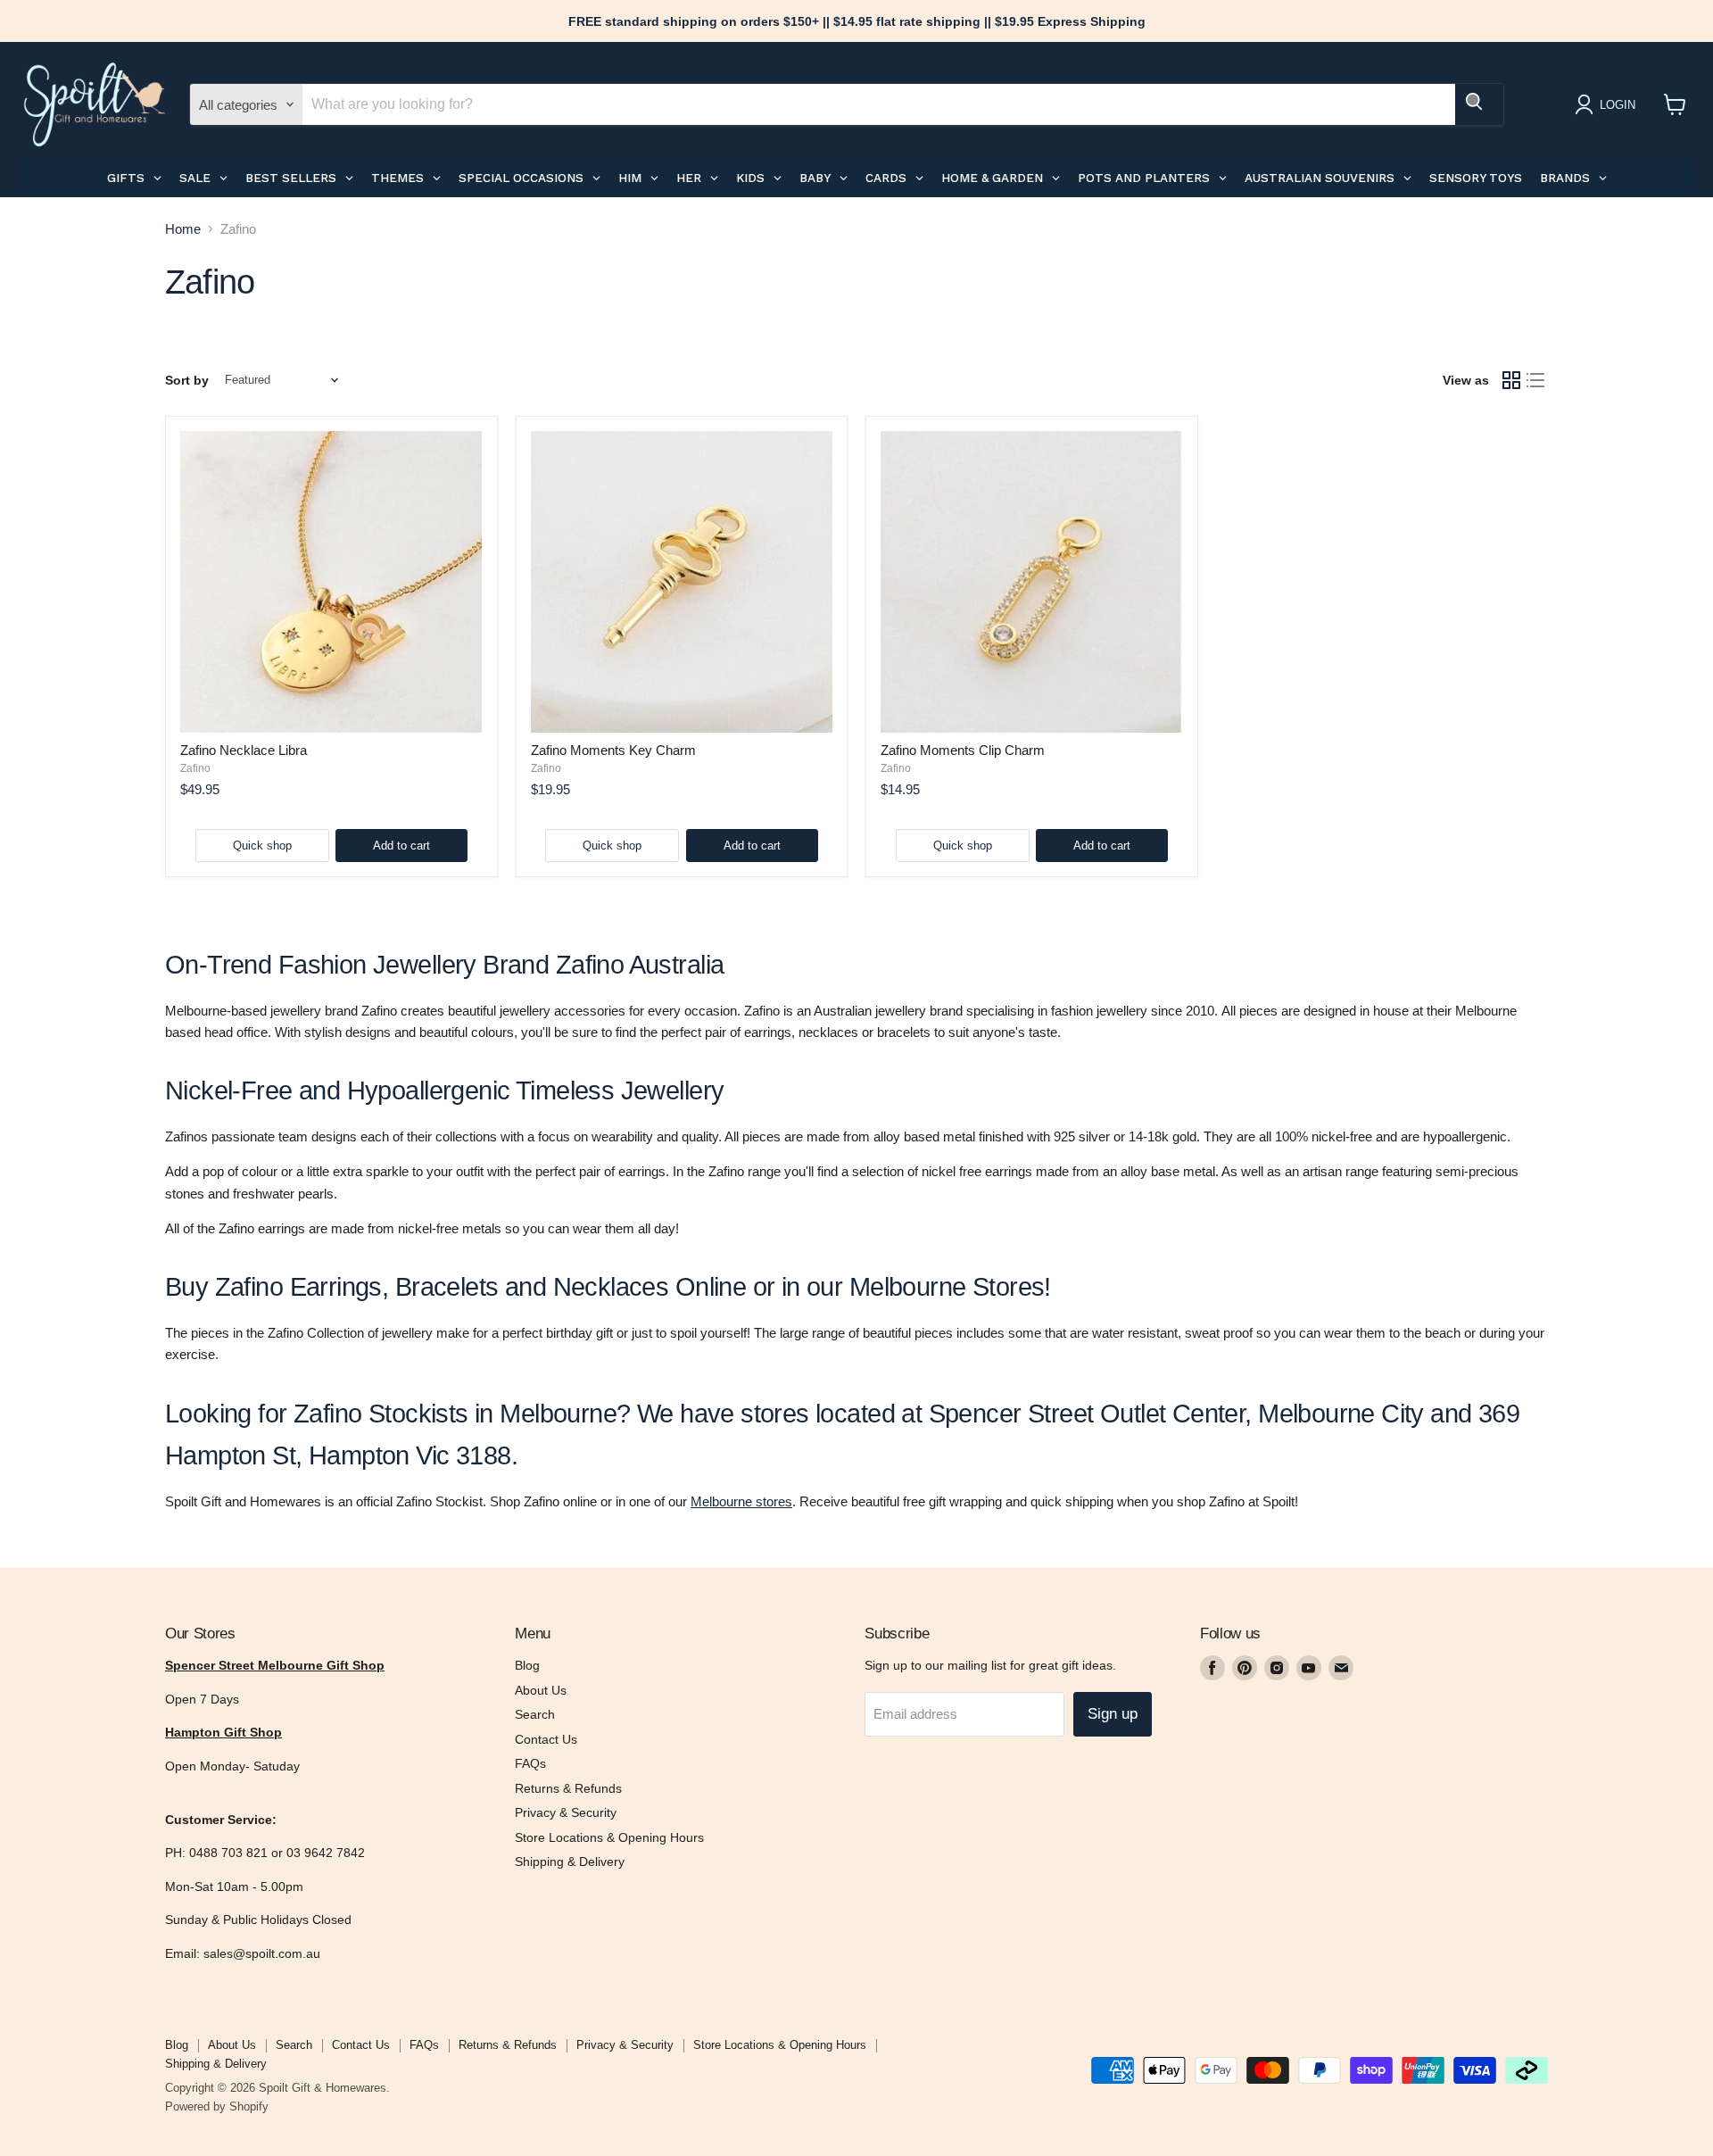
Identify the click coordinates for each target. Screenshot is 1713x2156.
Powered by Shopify (217, 2106)
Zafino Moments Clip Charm (963, 750)
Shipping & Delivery (570, 1862)
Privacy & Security (566, 1812)
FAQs (530, 1763)
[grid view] (1511, 380)
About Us (541, 1690)
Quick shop (262, 846)
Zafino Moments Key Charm (613, 750)
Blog (527, 1665)
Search (535, 1714)
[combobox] (879, 104)
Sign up (1113, 1714)
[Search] (1479, 104)
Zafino (195, 768)
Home (183, 229)
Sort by (187, 380)
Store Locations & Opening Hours (609, 1837)
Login (1618, 105)
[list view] (1536, 380)
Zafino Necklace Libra (244, 750)
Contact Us (546, 1739)
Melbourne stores (741, 1501)
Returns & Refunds (568, 1788)
